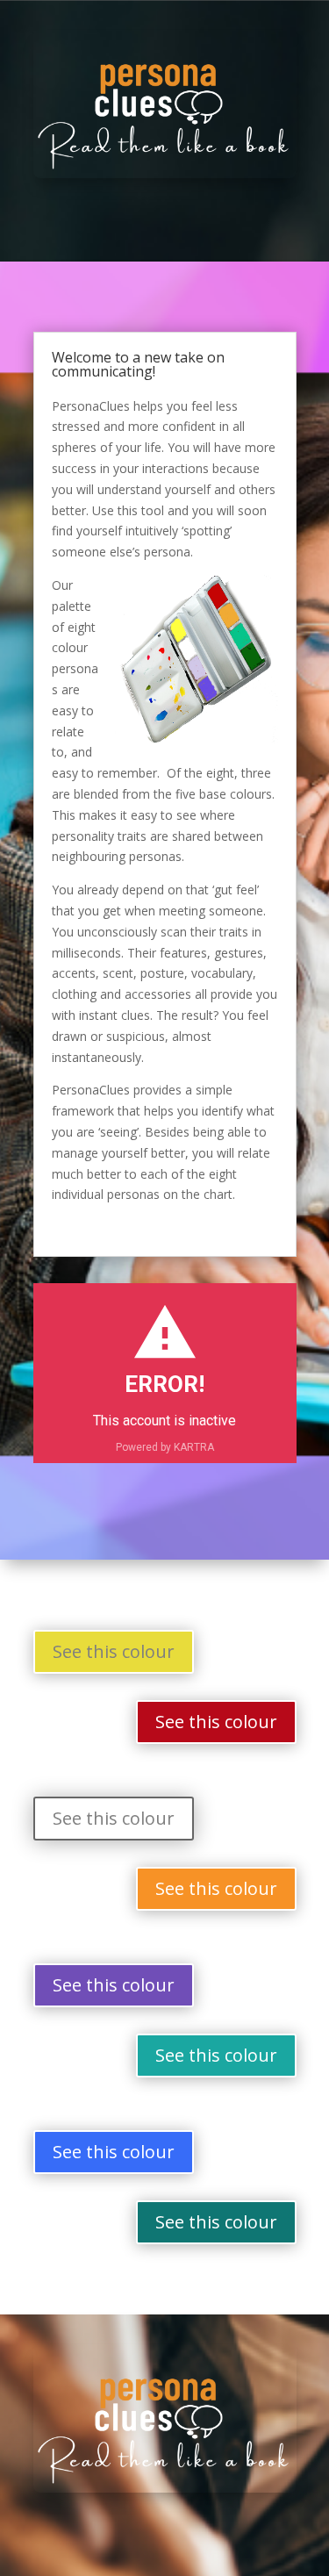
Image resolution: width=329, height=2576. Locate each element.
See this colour (114, 1651)
